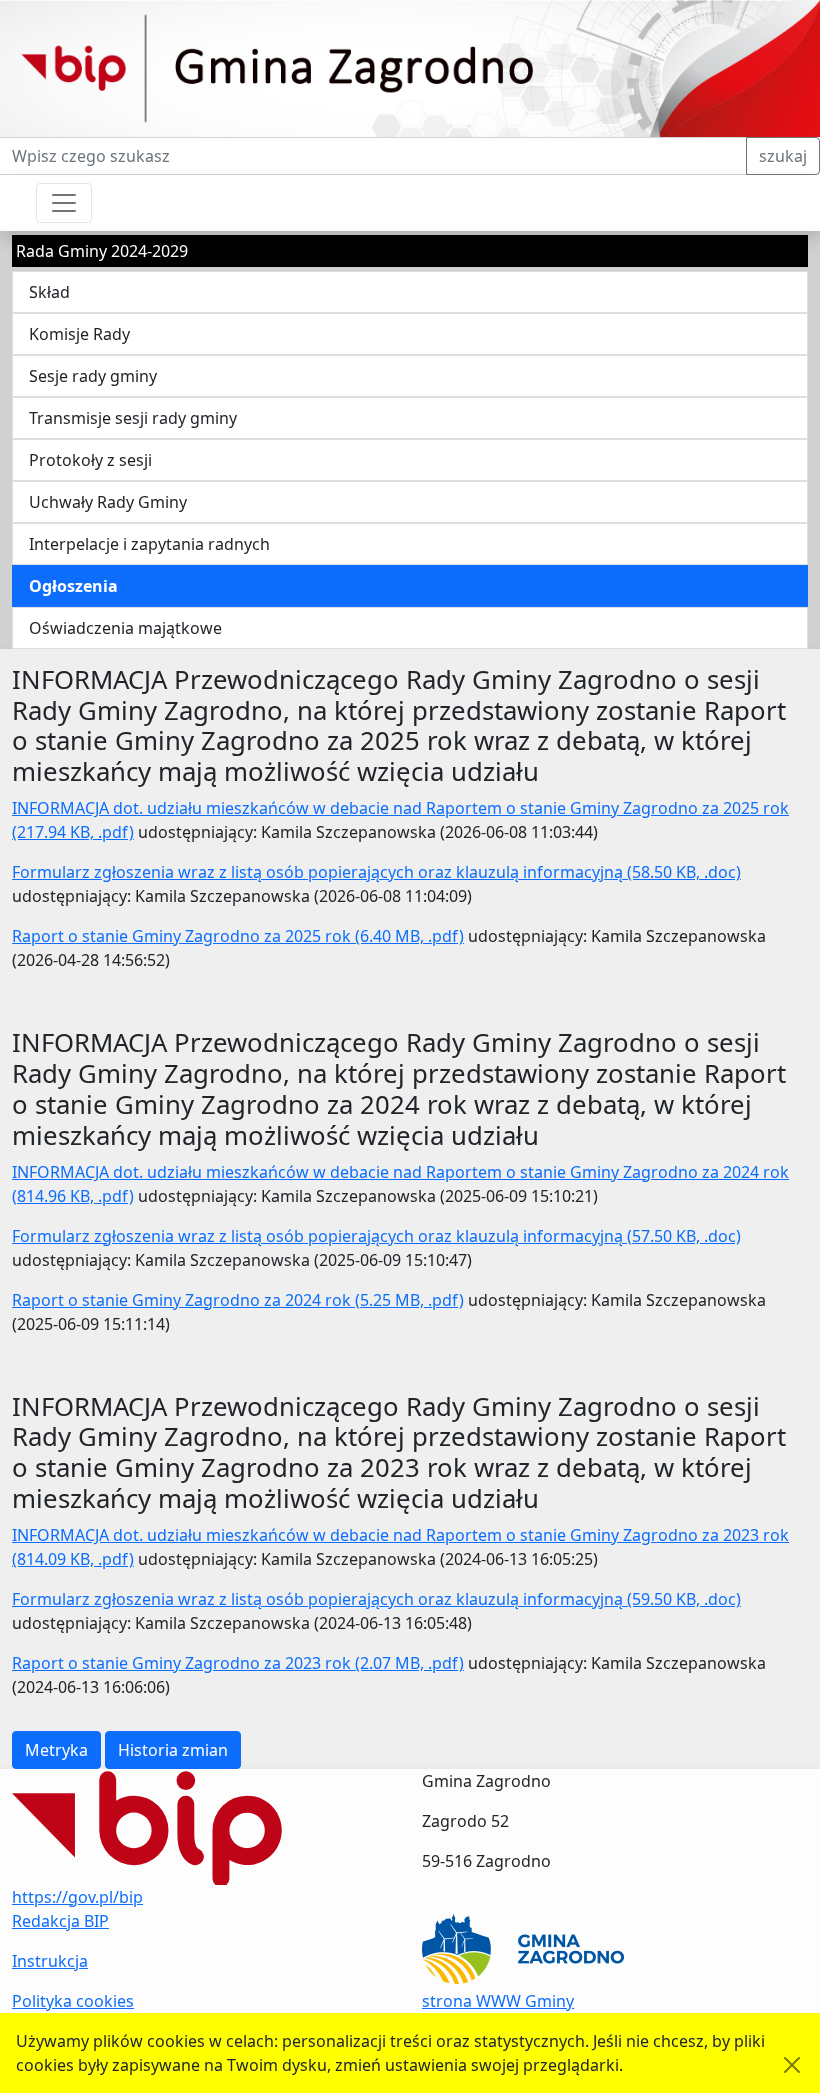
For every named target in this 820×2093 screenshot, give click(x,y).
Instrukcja (50, 1961)
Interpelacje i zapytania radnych (149, 544)
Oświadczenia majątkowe (125, 628)
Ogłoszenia (73, 586)
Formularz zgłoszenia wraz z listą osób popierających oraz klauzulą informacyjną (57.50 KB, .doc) (376, 1236)
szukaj (783, 156)
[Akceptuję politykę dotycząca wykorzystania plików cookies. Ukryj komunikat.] (792, 2065)
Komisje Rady (79, 334)
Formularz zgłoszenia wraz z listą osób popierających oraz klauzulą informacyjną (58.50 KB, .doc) (376, 872)
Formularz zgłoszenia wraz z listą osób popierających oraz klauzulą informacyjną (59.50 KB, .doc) (376, 1599)
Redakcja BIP (60, 1921)
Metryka (56, 1750)
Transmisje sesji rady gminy (133, 418)
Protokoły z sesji (90, 460)
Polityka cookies (73, 2001)
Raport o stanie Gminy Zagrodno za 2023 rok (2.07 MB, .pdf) (238, 1663)
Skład (49, 292)
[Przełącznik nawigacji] (64, 203)
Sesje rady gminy (93, 376)
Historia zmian (173, 1750)
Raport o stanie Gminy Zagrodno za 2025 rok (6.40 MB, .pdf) (238, 936)
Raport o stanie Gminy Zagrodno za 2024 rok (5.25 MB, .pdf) (238, 1300)
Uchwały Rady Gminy (108, 502)
